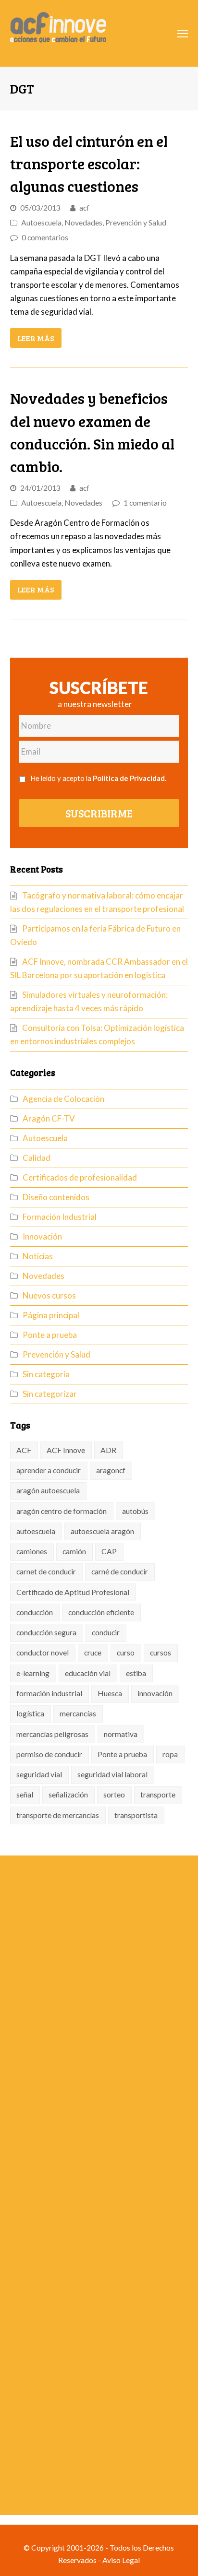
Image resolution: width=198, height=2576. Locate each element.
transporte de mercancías (58, 1815)
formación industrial (49, 1693)
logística (30, 1713)
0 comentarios (45, 237)
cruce (93, 1653)
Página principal (51, 1315)
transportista (136, 1815)
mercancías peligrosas (52, 1734)
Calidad (37, 1158)
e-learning (33, 1673)
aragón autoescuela (48, 1490)
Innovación (42, 1236)
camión (74, 1551)
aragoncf (111, 1470)
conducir (106, 1632)
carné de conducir (120, 1572)
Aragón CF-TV (49, 1118)
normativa (121, 1734)
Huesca (110, 1693)
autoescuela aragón (102, 1531)
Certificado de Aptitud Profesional (73, 1592)
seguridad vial (39, 1774)
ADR (108, 1450)
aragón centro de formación (62, 1511)
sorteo (114, 1795)
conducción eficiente (101, 1612)
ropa (170, 1754)
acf (84, 208)
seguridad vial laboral (112, 1774)
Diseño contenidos (56, 1197)
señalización (68, 1795)
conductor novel (43, 1653)
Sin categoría (46, 1374)
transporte (158, 1795)
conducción (35, 1612)
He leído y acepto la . (98, 778)
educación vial (88, 1673)
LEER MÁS (36, 338)
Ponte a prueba (50, 1335)
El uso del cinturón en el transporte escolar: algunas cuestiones (89, 163)
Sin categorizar (50, 1394)
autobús (135, 1511)
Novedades (83, 223)
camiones (32, 1551)
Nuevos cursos (49, 1295)
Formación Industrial (60, 1217)
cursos (161, 1653)
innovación (155, 1693)
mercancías (78, 1713)
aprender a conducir (49, 1470)
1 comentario (145, 503)
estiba (136, 1673)
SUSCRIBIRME (99, 813)
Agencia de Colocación (63, 1099)
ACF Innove (66, 1450)
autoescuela (36, 1531)
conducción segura (46, 1632)
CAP (109, 1551)
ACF (24, 1450)
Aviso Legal (121, 2560)
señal (25, 1795)
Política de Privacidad (129, 778)
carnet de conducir (46, 1572)
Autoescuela (41, 223)
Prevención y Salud (136, 223)
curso (126, 1653)
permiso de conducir (49, 1754)
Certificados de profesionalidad (80, 1177)
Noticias (38, 1256)
